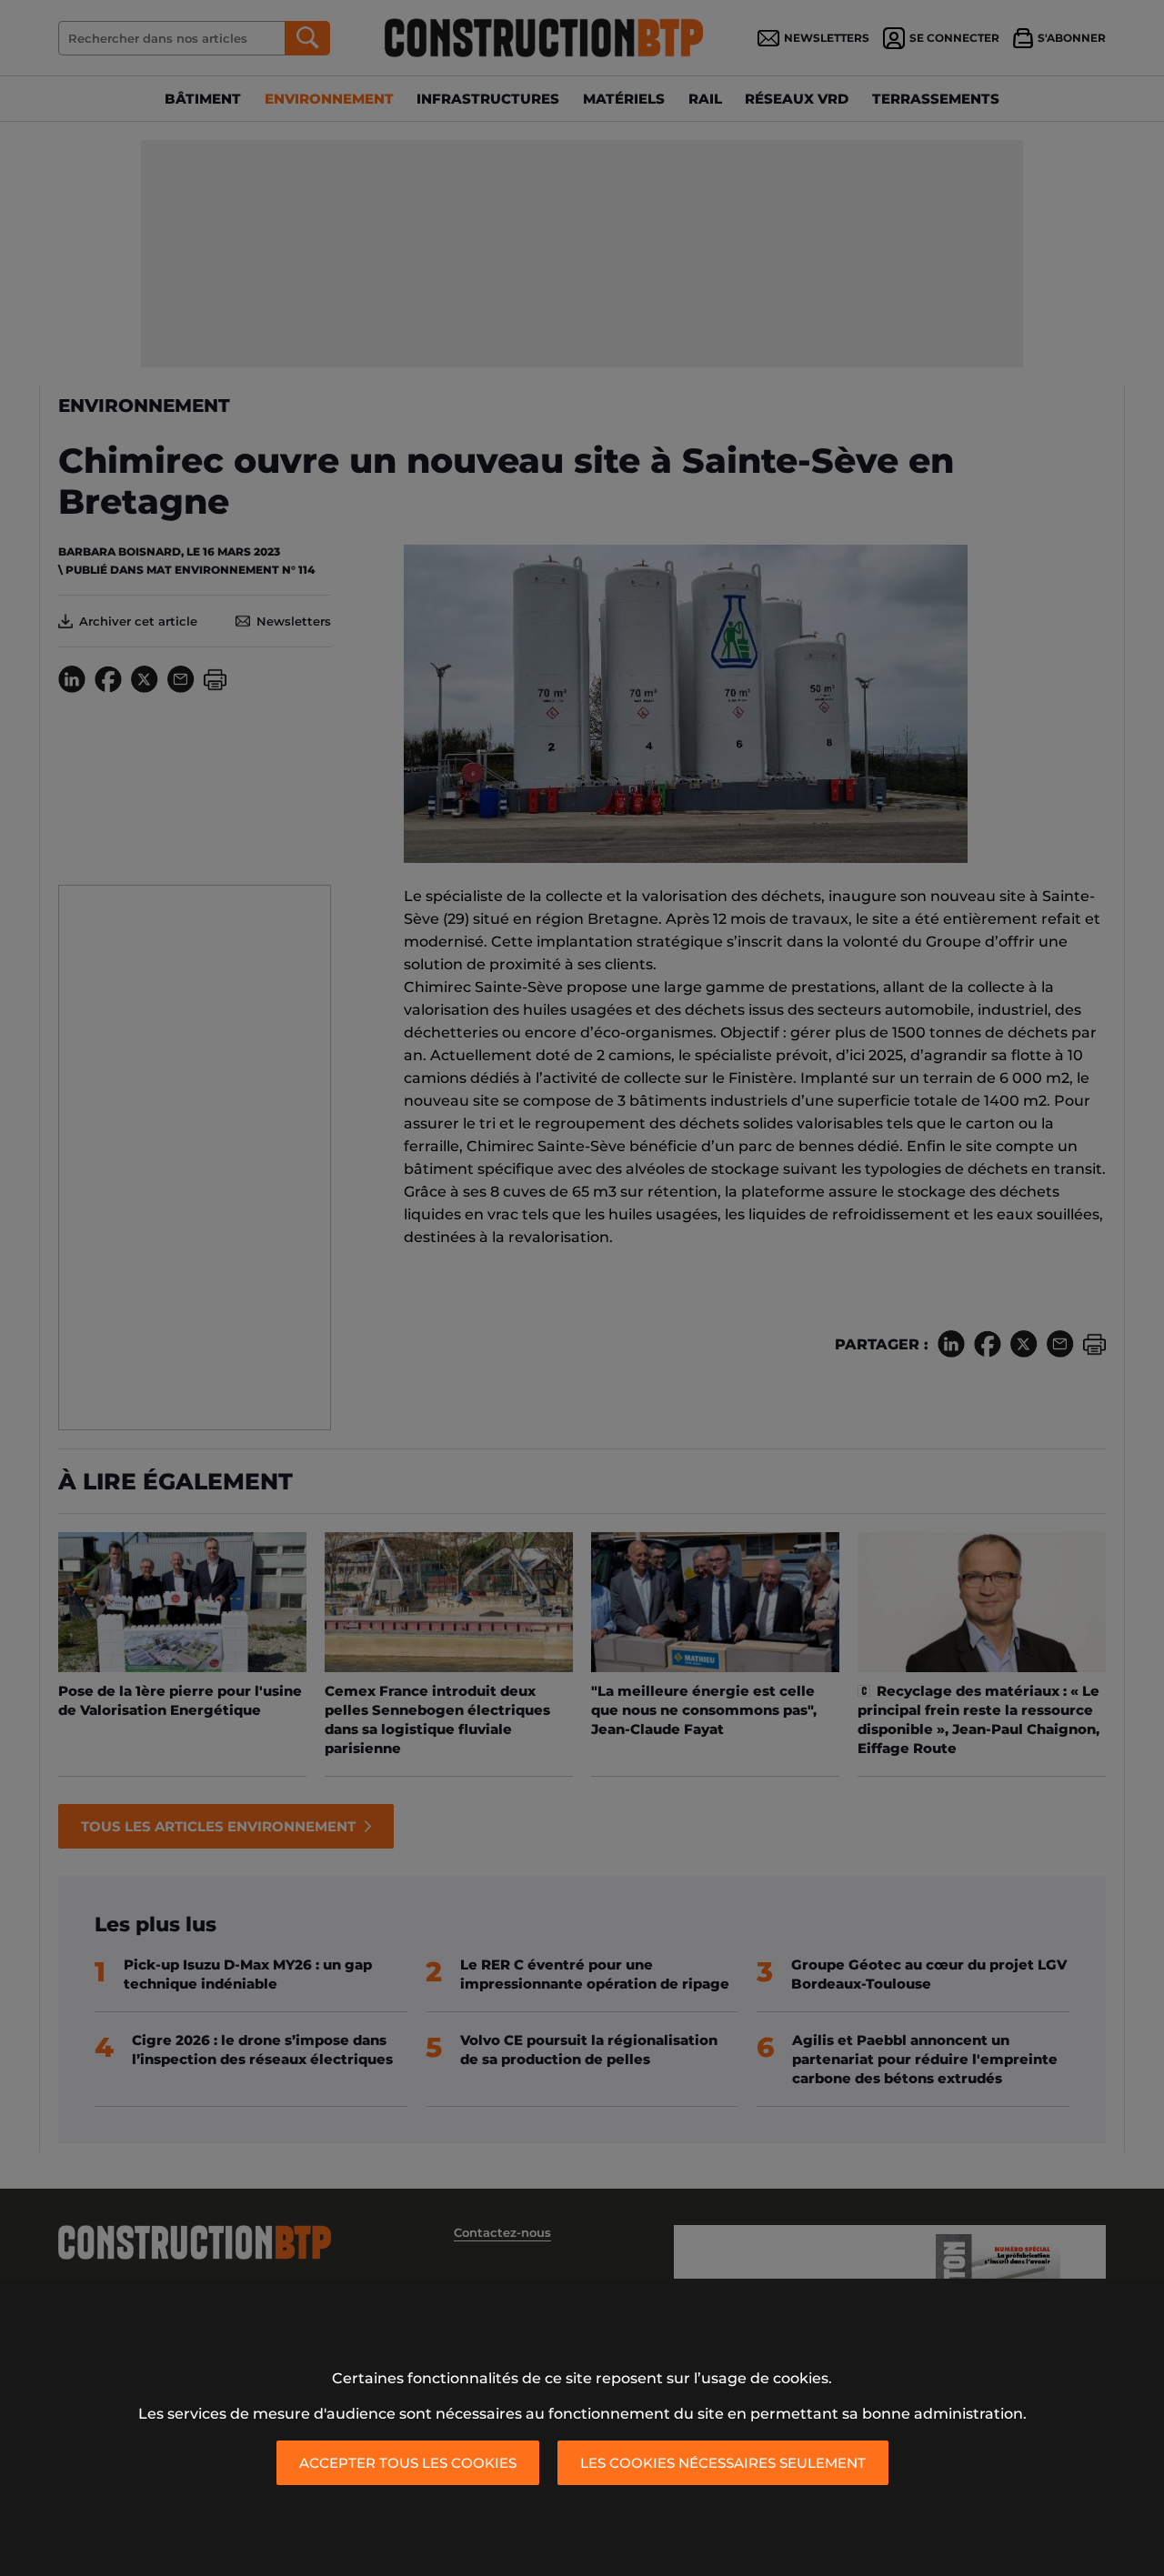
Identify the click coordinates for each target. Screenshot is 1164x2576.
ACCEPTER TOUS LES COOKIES (408, 2463)
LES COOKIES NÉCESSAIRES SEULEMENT (723, 2463)
